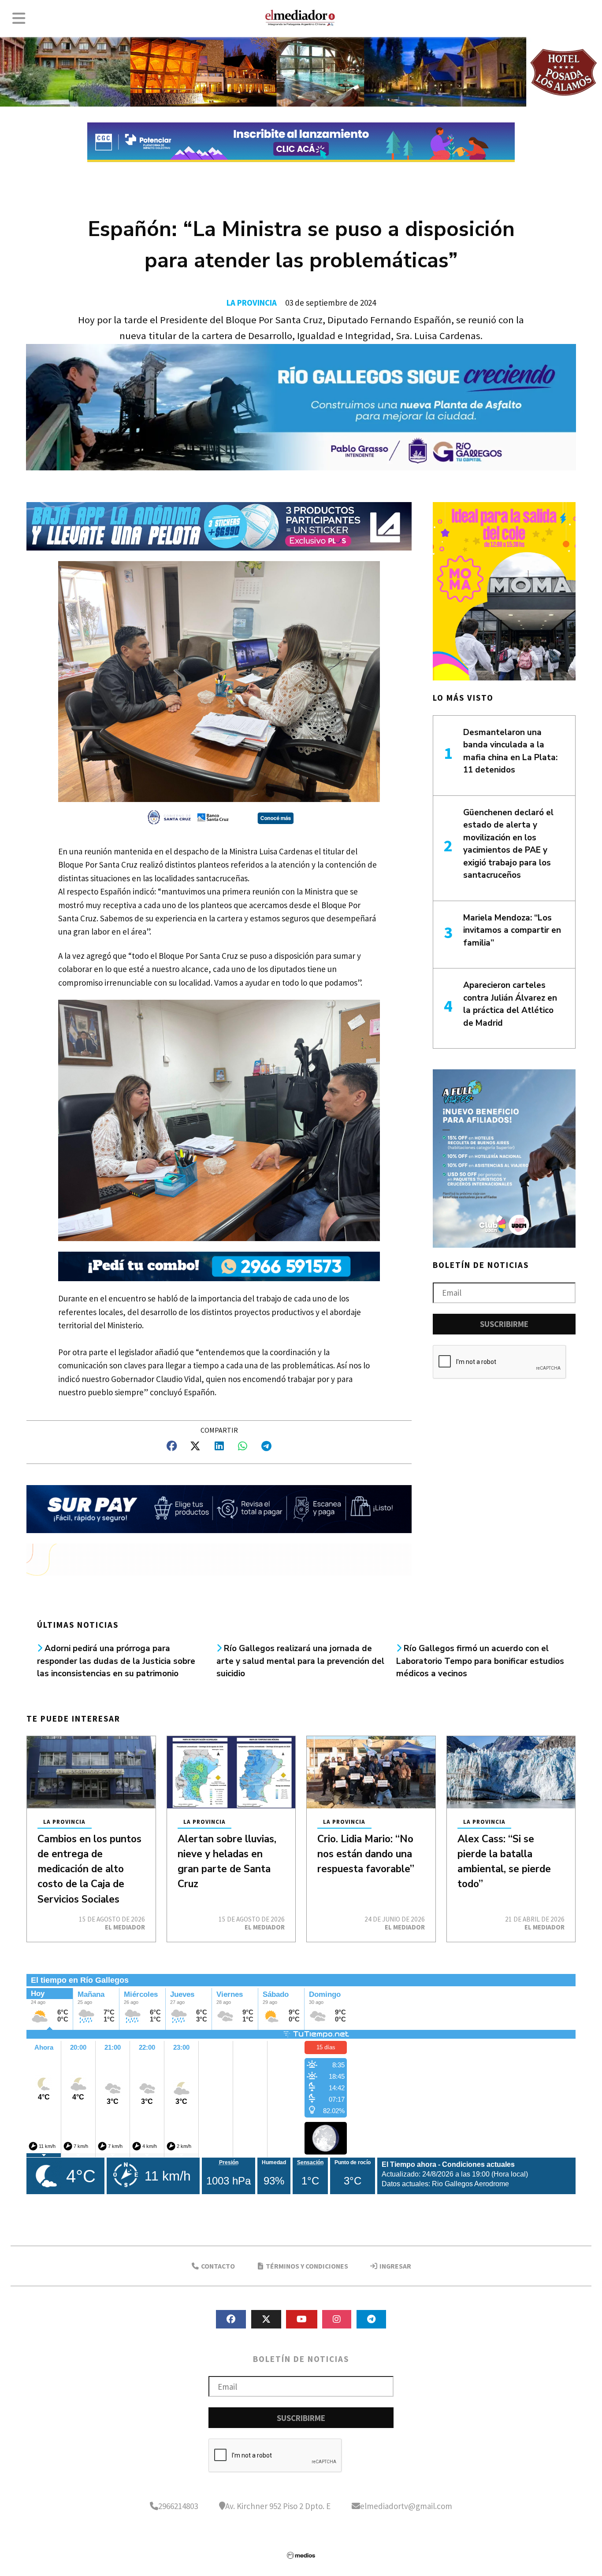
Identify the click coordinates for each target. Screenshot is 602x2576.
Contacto (217, 2266)
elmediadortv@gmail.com (406, 2506)
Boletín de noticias (481, 1265)
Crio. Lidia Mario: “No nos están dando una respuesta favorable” (366, 1854)
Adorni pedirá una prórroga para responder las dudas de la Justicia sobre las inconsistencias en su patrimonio (116, 1661)
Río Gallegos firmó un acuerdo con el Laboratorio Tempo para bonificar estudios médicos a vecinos (480, 1661)
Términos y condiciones (306, 2266)
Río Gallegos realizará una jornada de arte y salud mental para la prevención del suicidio (300, 1661)
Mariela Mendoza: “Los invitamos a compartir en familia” (512, 930)
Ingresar (395, 2266)
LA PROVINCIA (252, 303)
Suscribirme (504, 1324)
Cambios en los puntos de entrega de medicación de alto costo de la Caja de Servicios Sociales (89, 1869)
